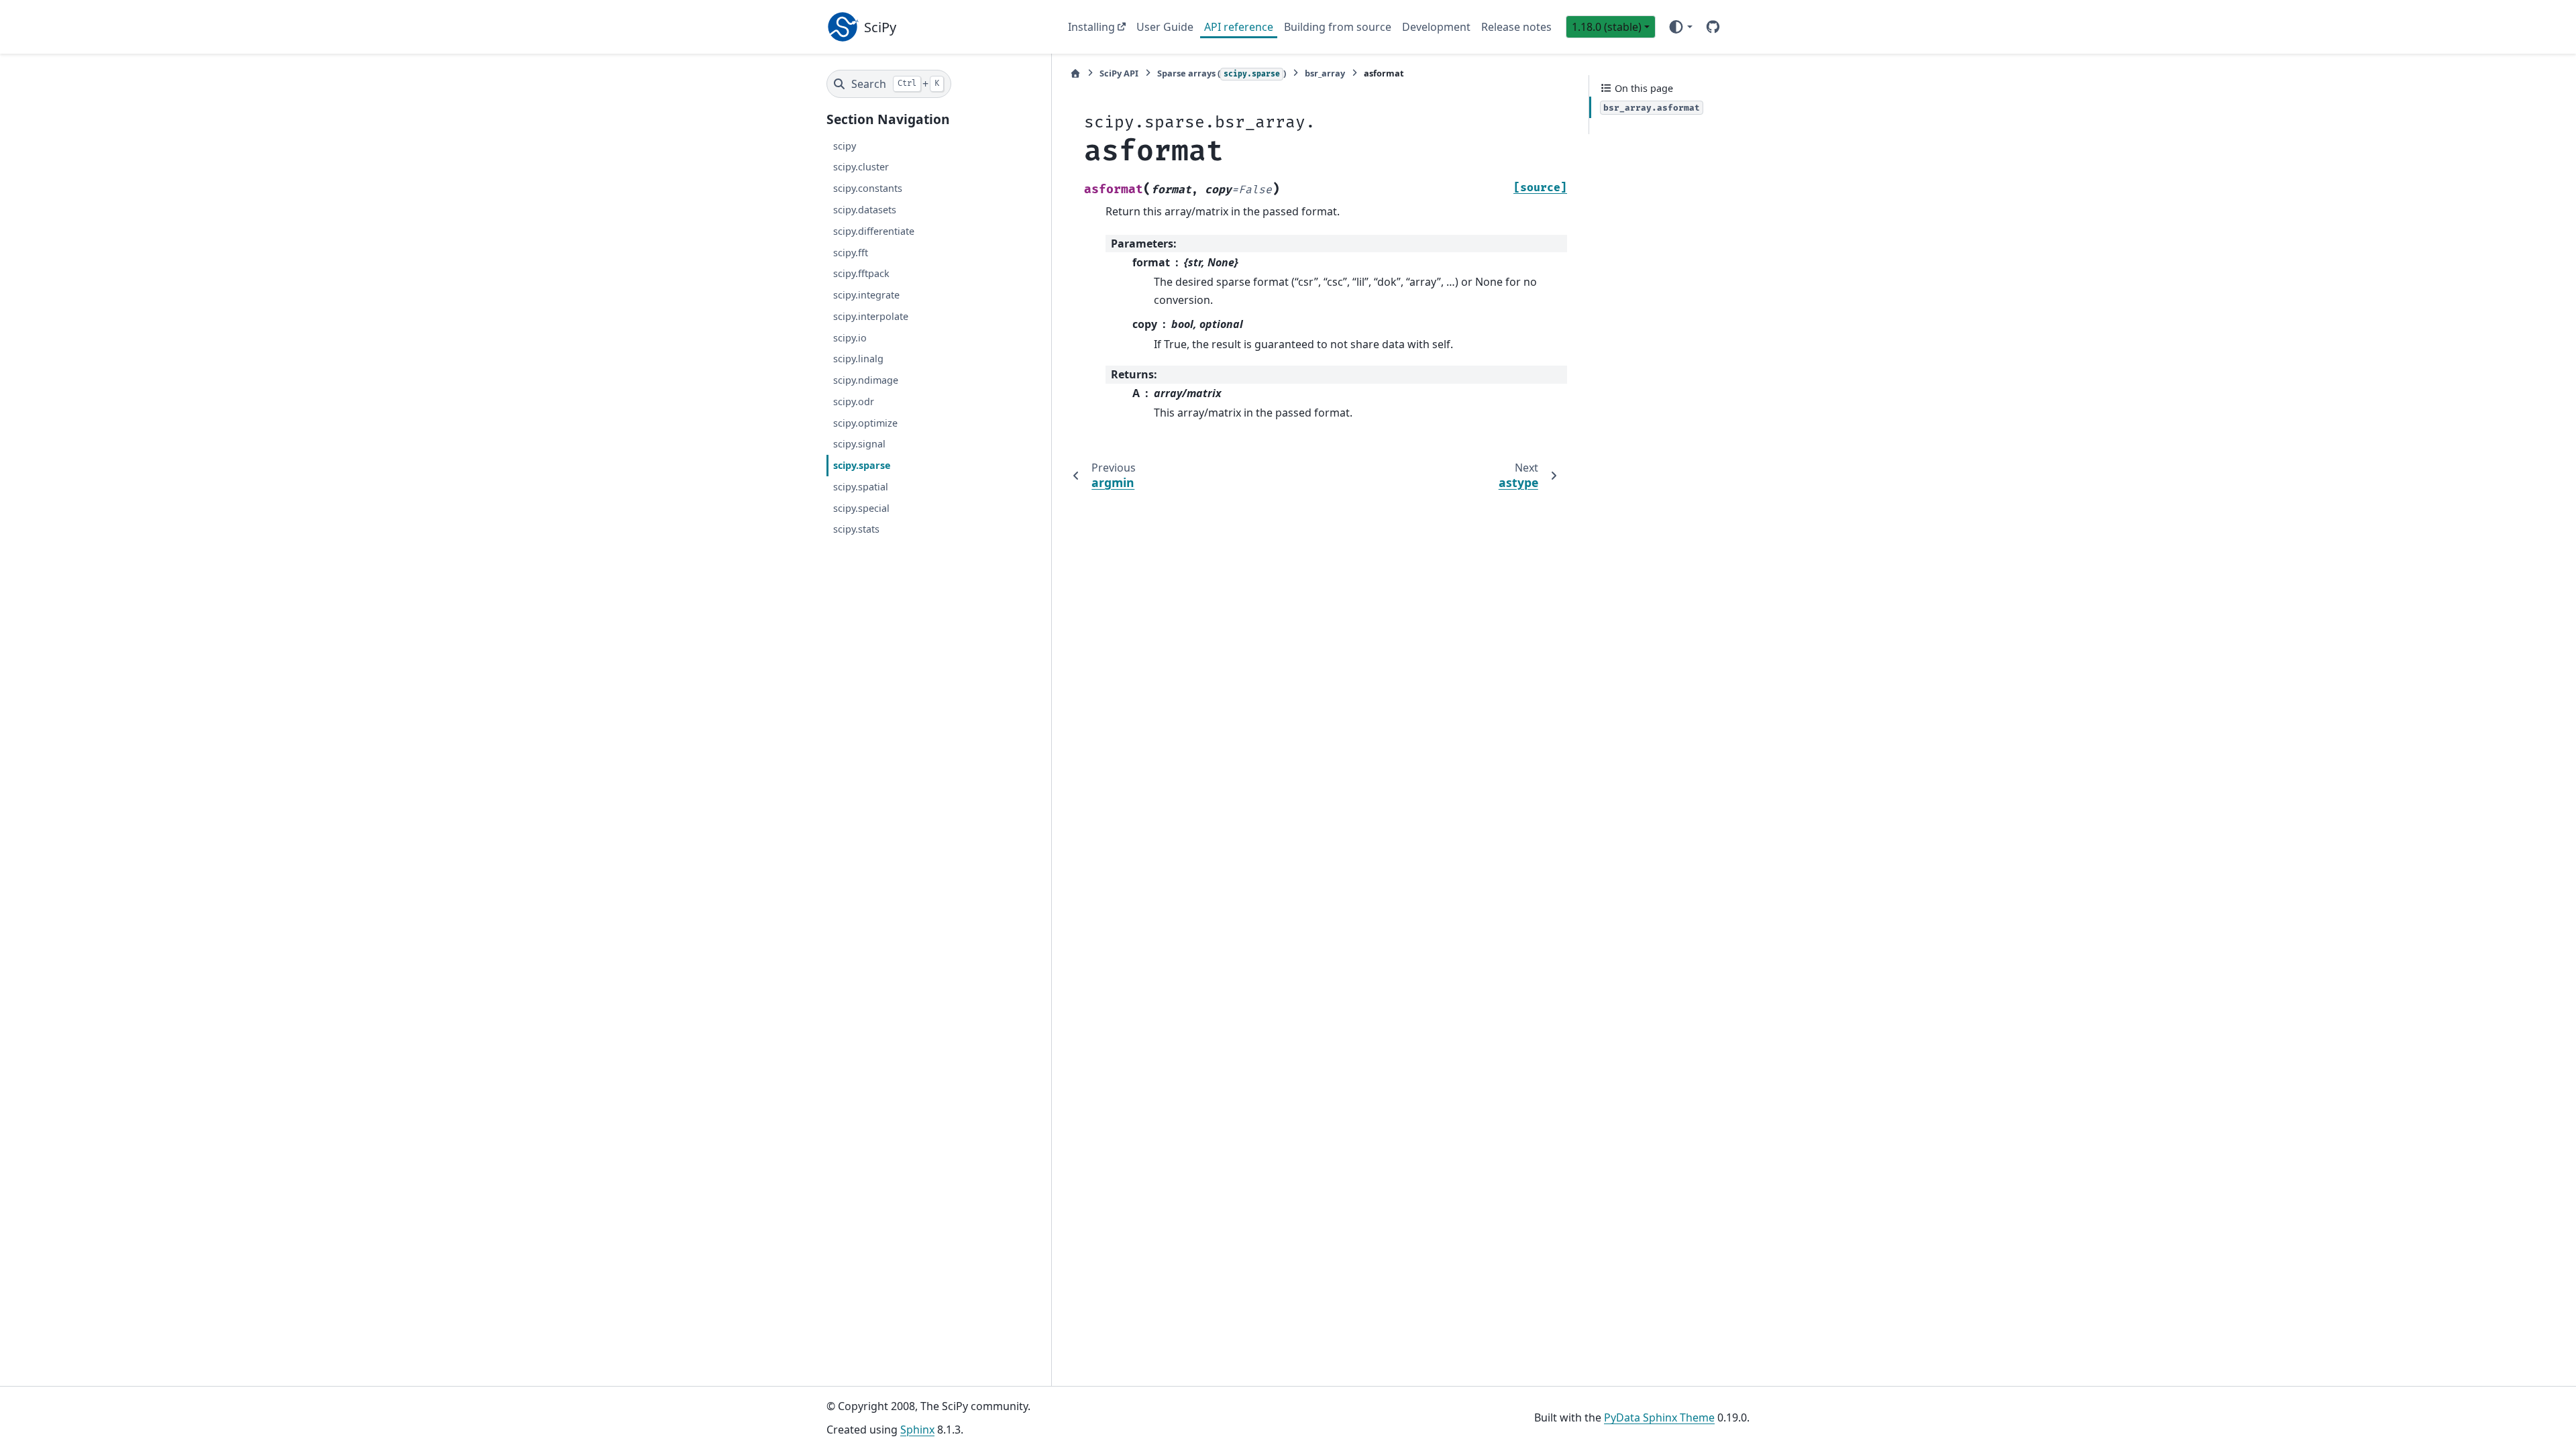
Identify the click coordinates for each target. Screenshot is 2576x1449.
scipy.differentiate (874, 231)
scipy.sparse (862, 465)
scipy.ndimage (866, 380)
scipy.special (861, 508)
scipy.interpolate (871, 316)
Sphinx (917, 1430)
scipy (845, 146)
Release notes (1516, 27)
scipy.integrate (866, 295)
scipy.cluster (861, 167)
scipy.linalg (858, 359)
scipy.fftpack (861, 273)
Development (1436, 27)
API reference (1239, 27)
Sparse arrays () (1222, 73)
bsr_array (1325, 73)
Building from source (1338, 27)
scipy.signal (859, 444)
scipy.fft (851, 253)
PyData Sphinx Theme (1659, 1417)
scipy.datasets (865, 210)
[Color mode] (1680, 27)
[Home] (1075, 73)
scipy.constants (868, 188)
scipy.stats (856, 529)
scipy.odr (854, 401)
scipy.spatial (861, 487)
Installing (1091, 27)
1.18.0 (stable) (1607, 27)
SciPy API (1119, 73)
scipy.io (850, 338)
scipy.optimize (865, 423)
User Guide (1165, 27)
